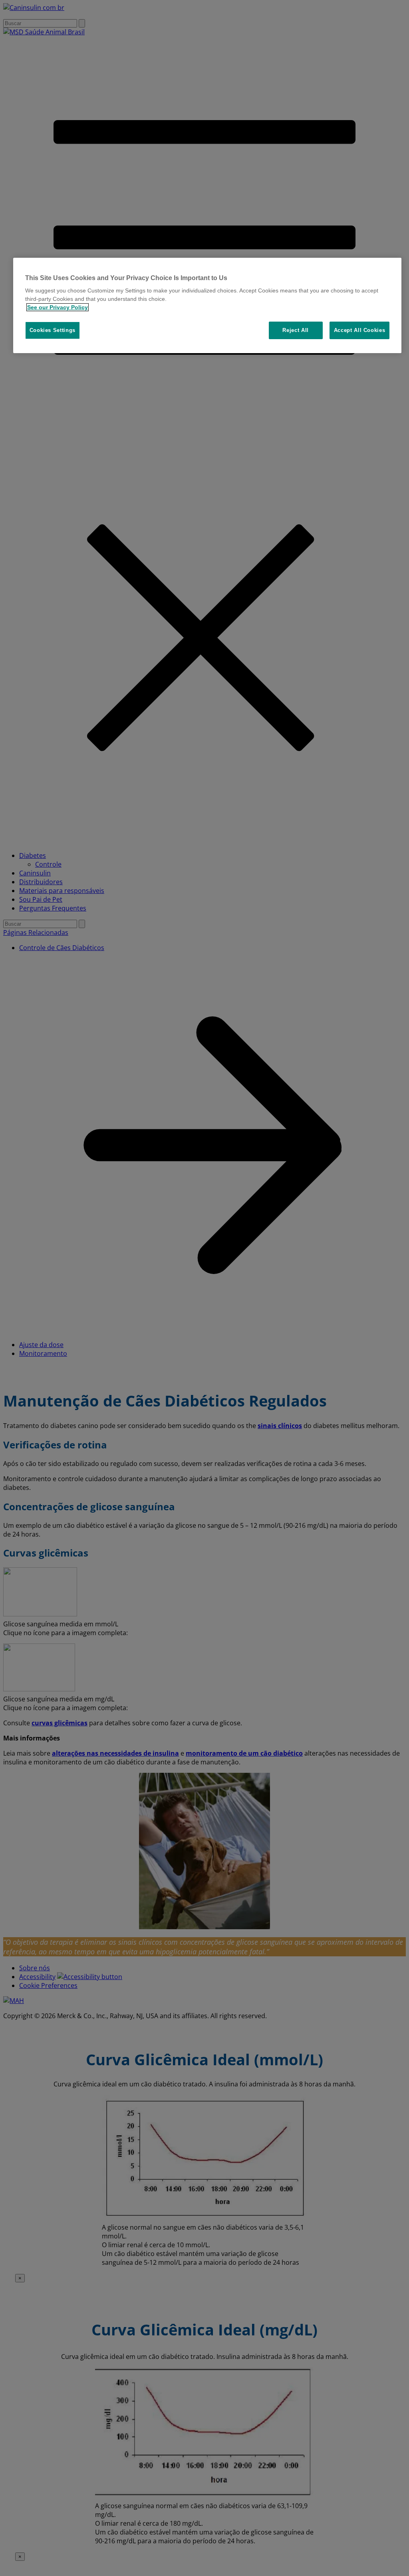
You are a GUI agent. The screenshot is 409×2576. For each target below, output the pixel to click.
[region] (207, 306)
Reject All (296, 330)
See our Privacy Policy (58, 307)
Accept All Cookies (360, 330)
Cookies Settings (53, 330)
